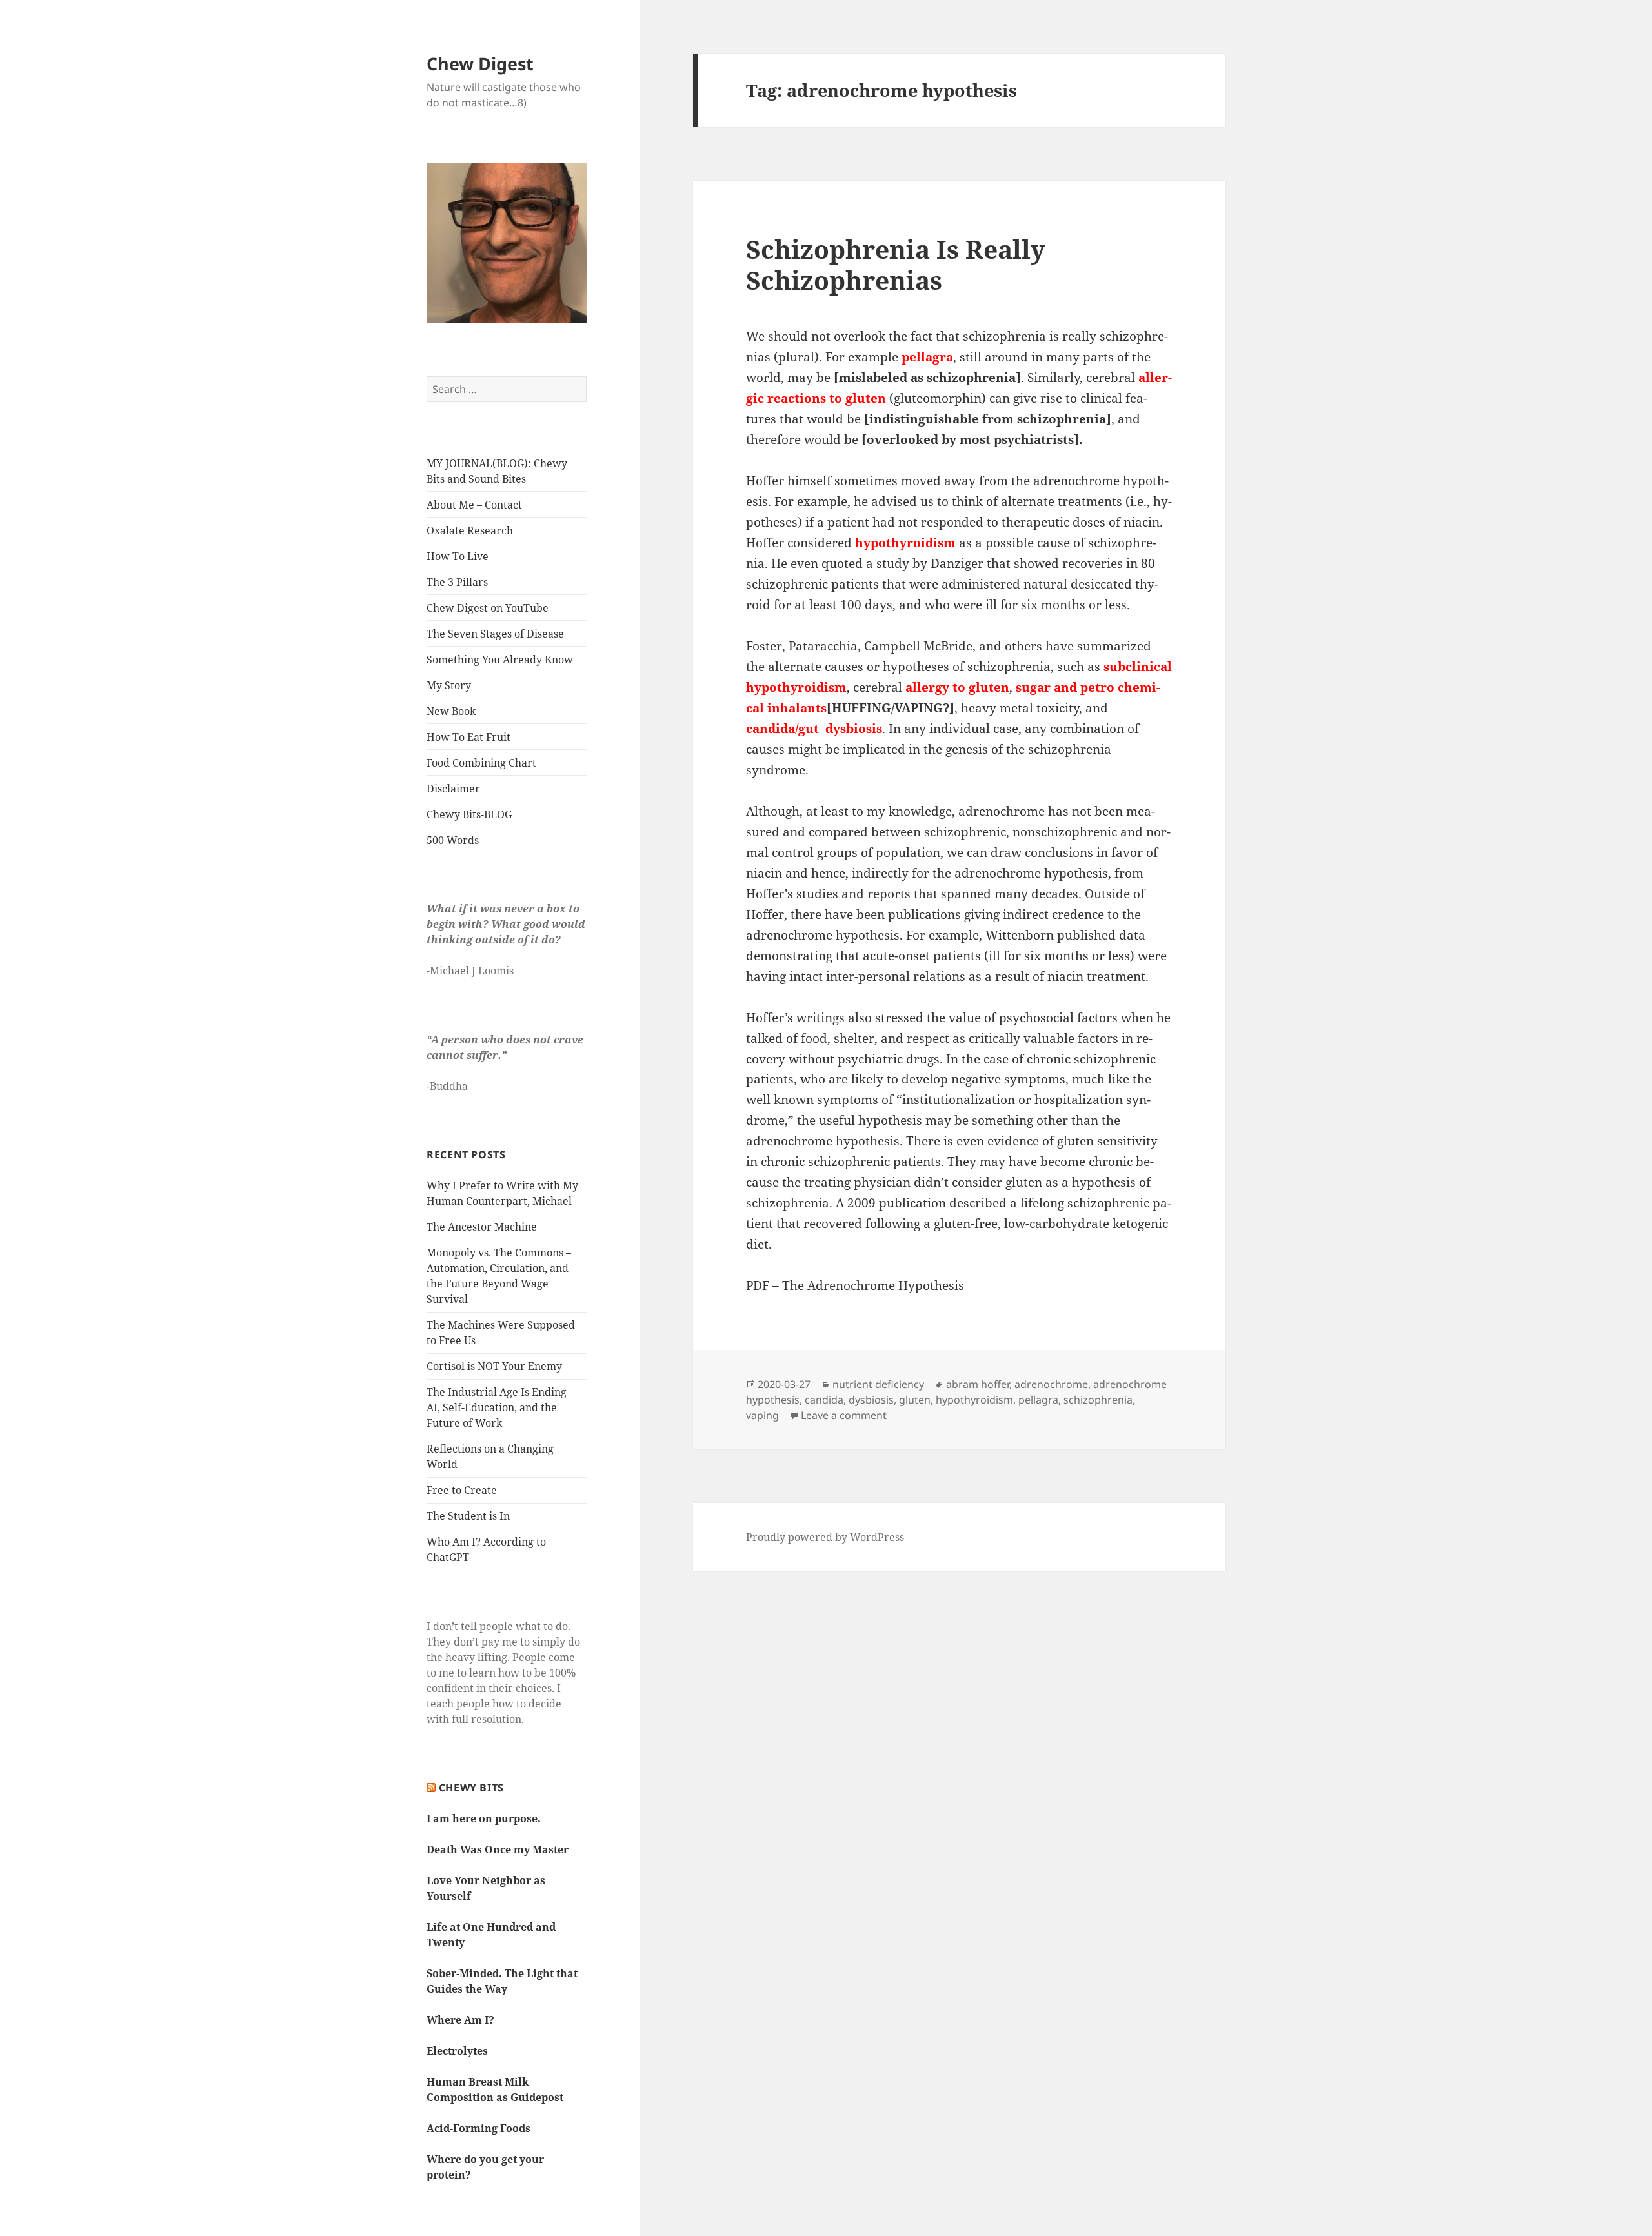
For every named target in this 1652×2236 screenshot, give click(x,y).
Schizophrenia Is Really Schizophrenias (896, 264)
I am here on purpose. (484, 1818)
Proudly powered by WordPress (825, 1537)
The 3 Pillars (457, 582)
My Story (449, 685)
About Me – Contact (474, 505)
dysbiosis (871, 1400)
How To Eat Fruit (468, 737)
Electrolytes (457, 2051)
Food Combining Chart (481, 763)
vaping (762, 1415)
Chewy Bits (471, 1788)
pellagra (1038, 1400)
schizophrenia (1098, 1400)
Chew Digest (480, 64)
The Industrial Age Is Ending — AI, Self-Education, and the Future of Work (503, 1407)
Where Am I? (460, 2020)
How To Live (458, 556)
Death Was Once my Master (498, 1849)
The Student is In (468, 1516)
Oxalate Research (470, 530)
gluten (915, 1400)
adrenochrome (1051, 1384)
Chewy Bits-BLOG (469, 814)
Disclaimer (453, 789)
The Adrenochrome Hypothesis (873, 1285)
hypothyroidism (974, 1400)
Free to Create (462, 1490)
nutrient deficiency (878, 1384)
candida (824, 1400)
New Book (451, 711)
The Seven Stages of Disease (495, 634)
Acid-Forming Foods (478, 2128)
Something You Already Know (500, 660)
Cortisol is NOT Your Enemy (494, 1366)
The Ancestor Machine (482, 1227)
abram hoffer (978, 1384)
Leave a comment (844, 1415)
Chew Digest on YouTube (488, 608)
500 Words (453, 840)
